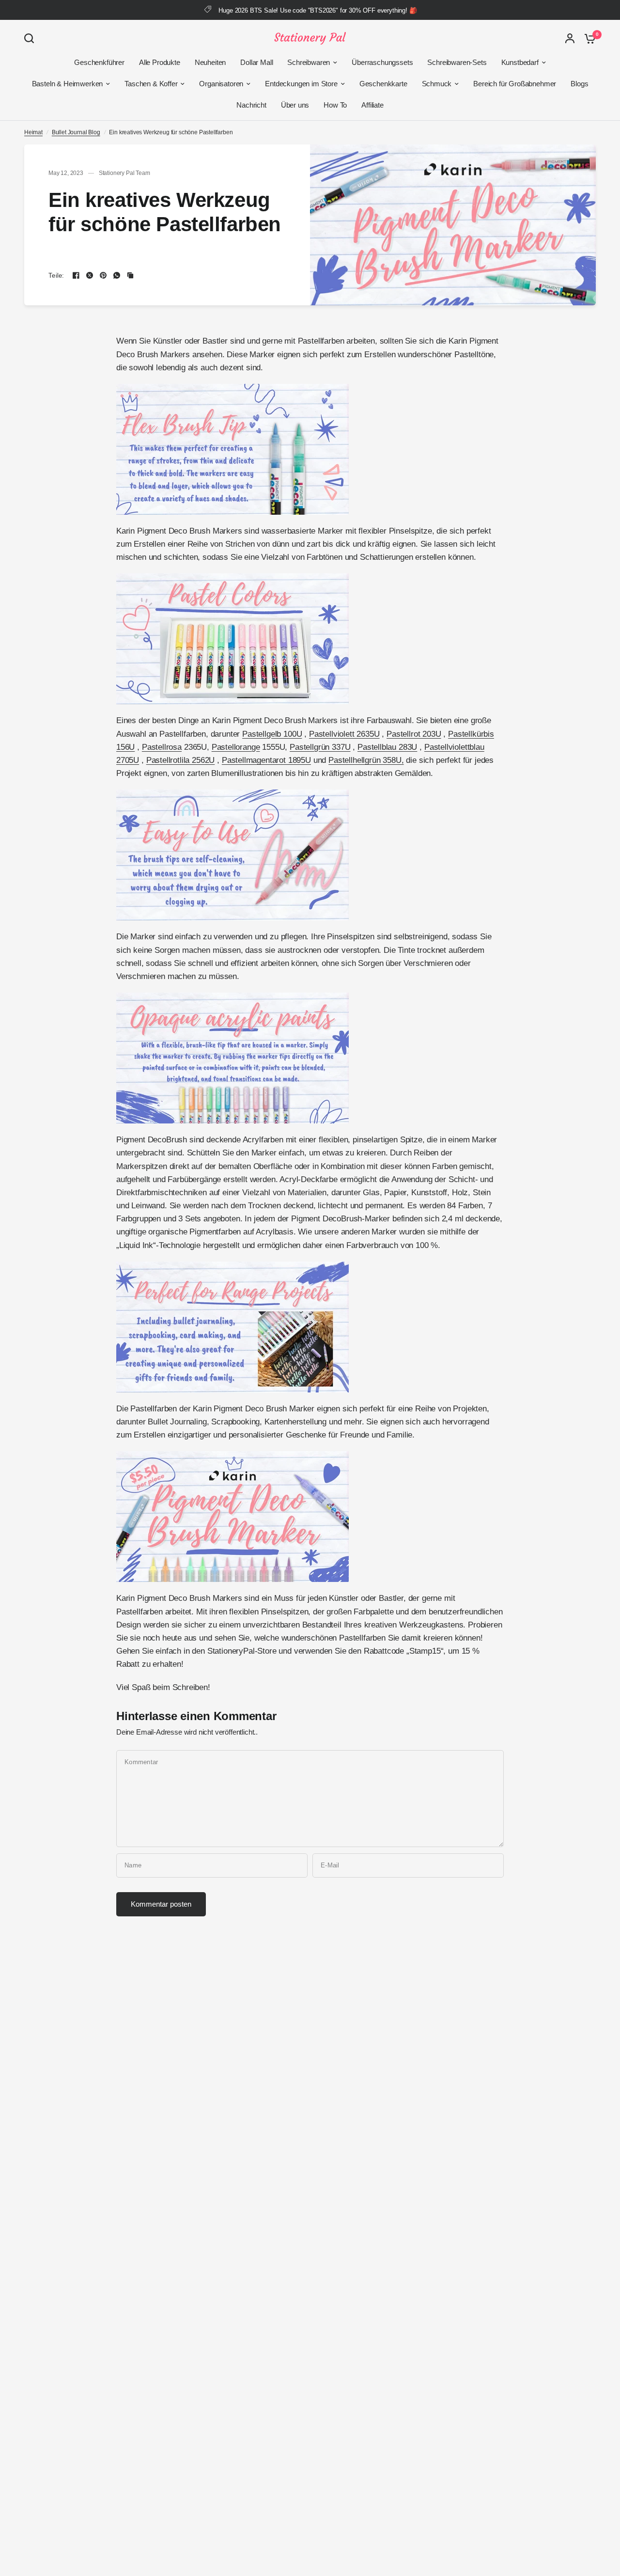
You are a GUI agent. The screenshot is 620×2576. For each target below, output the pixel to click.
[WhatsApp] (117, 275)
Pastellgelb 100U (272, 734)
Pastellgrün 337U (320, 747)
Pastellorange (236, 747)
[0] (588, 38)
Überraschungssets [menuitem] (382, 62)
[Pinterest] (103, 275)
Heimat (33, 132)
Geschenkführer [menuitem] (99, 62)
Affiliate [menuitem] (372, 105)
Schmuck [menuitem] (437, 84)
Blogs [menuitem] (579, 84)
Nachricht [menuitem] (251, 105)
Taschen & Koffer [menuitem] (151, 84)
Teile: (56, 276)
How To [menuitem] (335, 105)
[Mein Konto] (570, 38)
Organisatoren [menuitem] (221, 84)
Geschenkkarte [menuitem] (383, 84)
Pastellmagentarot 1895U (266, 760)
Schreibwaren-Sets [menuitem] (457, 62)
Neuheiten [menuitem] (210, 62)
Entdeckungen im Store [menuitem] (301, 84)
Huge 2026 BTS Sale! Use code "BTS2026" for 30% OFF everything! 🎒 (318, 10)
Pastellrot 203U (414, 734)
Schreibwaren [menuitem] (309, 62)
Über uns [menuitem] (295, 105)
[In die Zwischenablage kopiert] (130, 275)
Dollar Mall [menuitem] (256, 62)
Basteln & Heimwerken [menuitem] (68, 84)
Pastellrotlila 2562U (181, 760)
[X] (90, 275)
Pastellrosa (162, 747)
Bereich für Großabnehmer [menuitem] (515, 84)
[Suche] (31, 38)
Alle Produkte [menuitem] (160, 62)
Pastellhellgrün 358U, (366, 760)
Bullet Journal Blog (76, 132)
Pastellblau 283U (387, 747)
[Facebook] (76, 275)
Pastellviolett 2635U (344, 734)
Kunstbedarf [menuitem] (520, 62)
